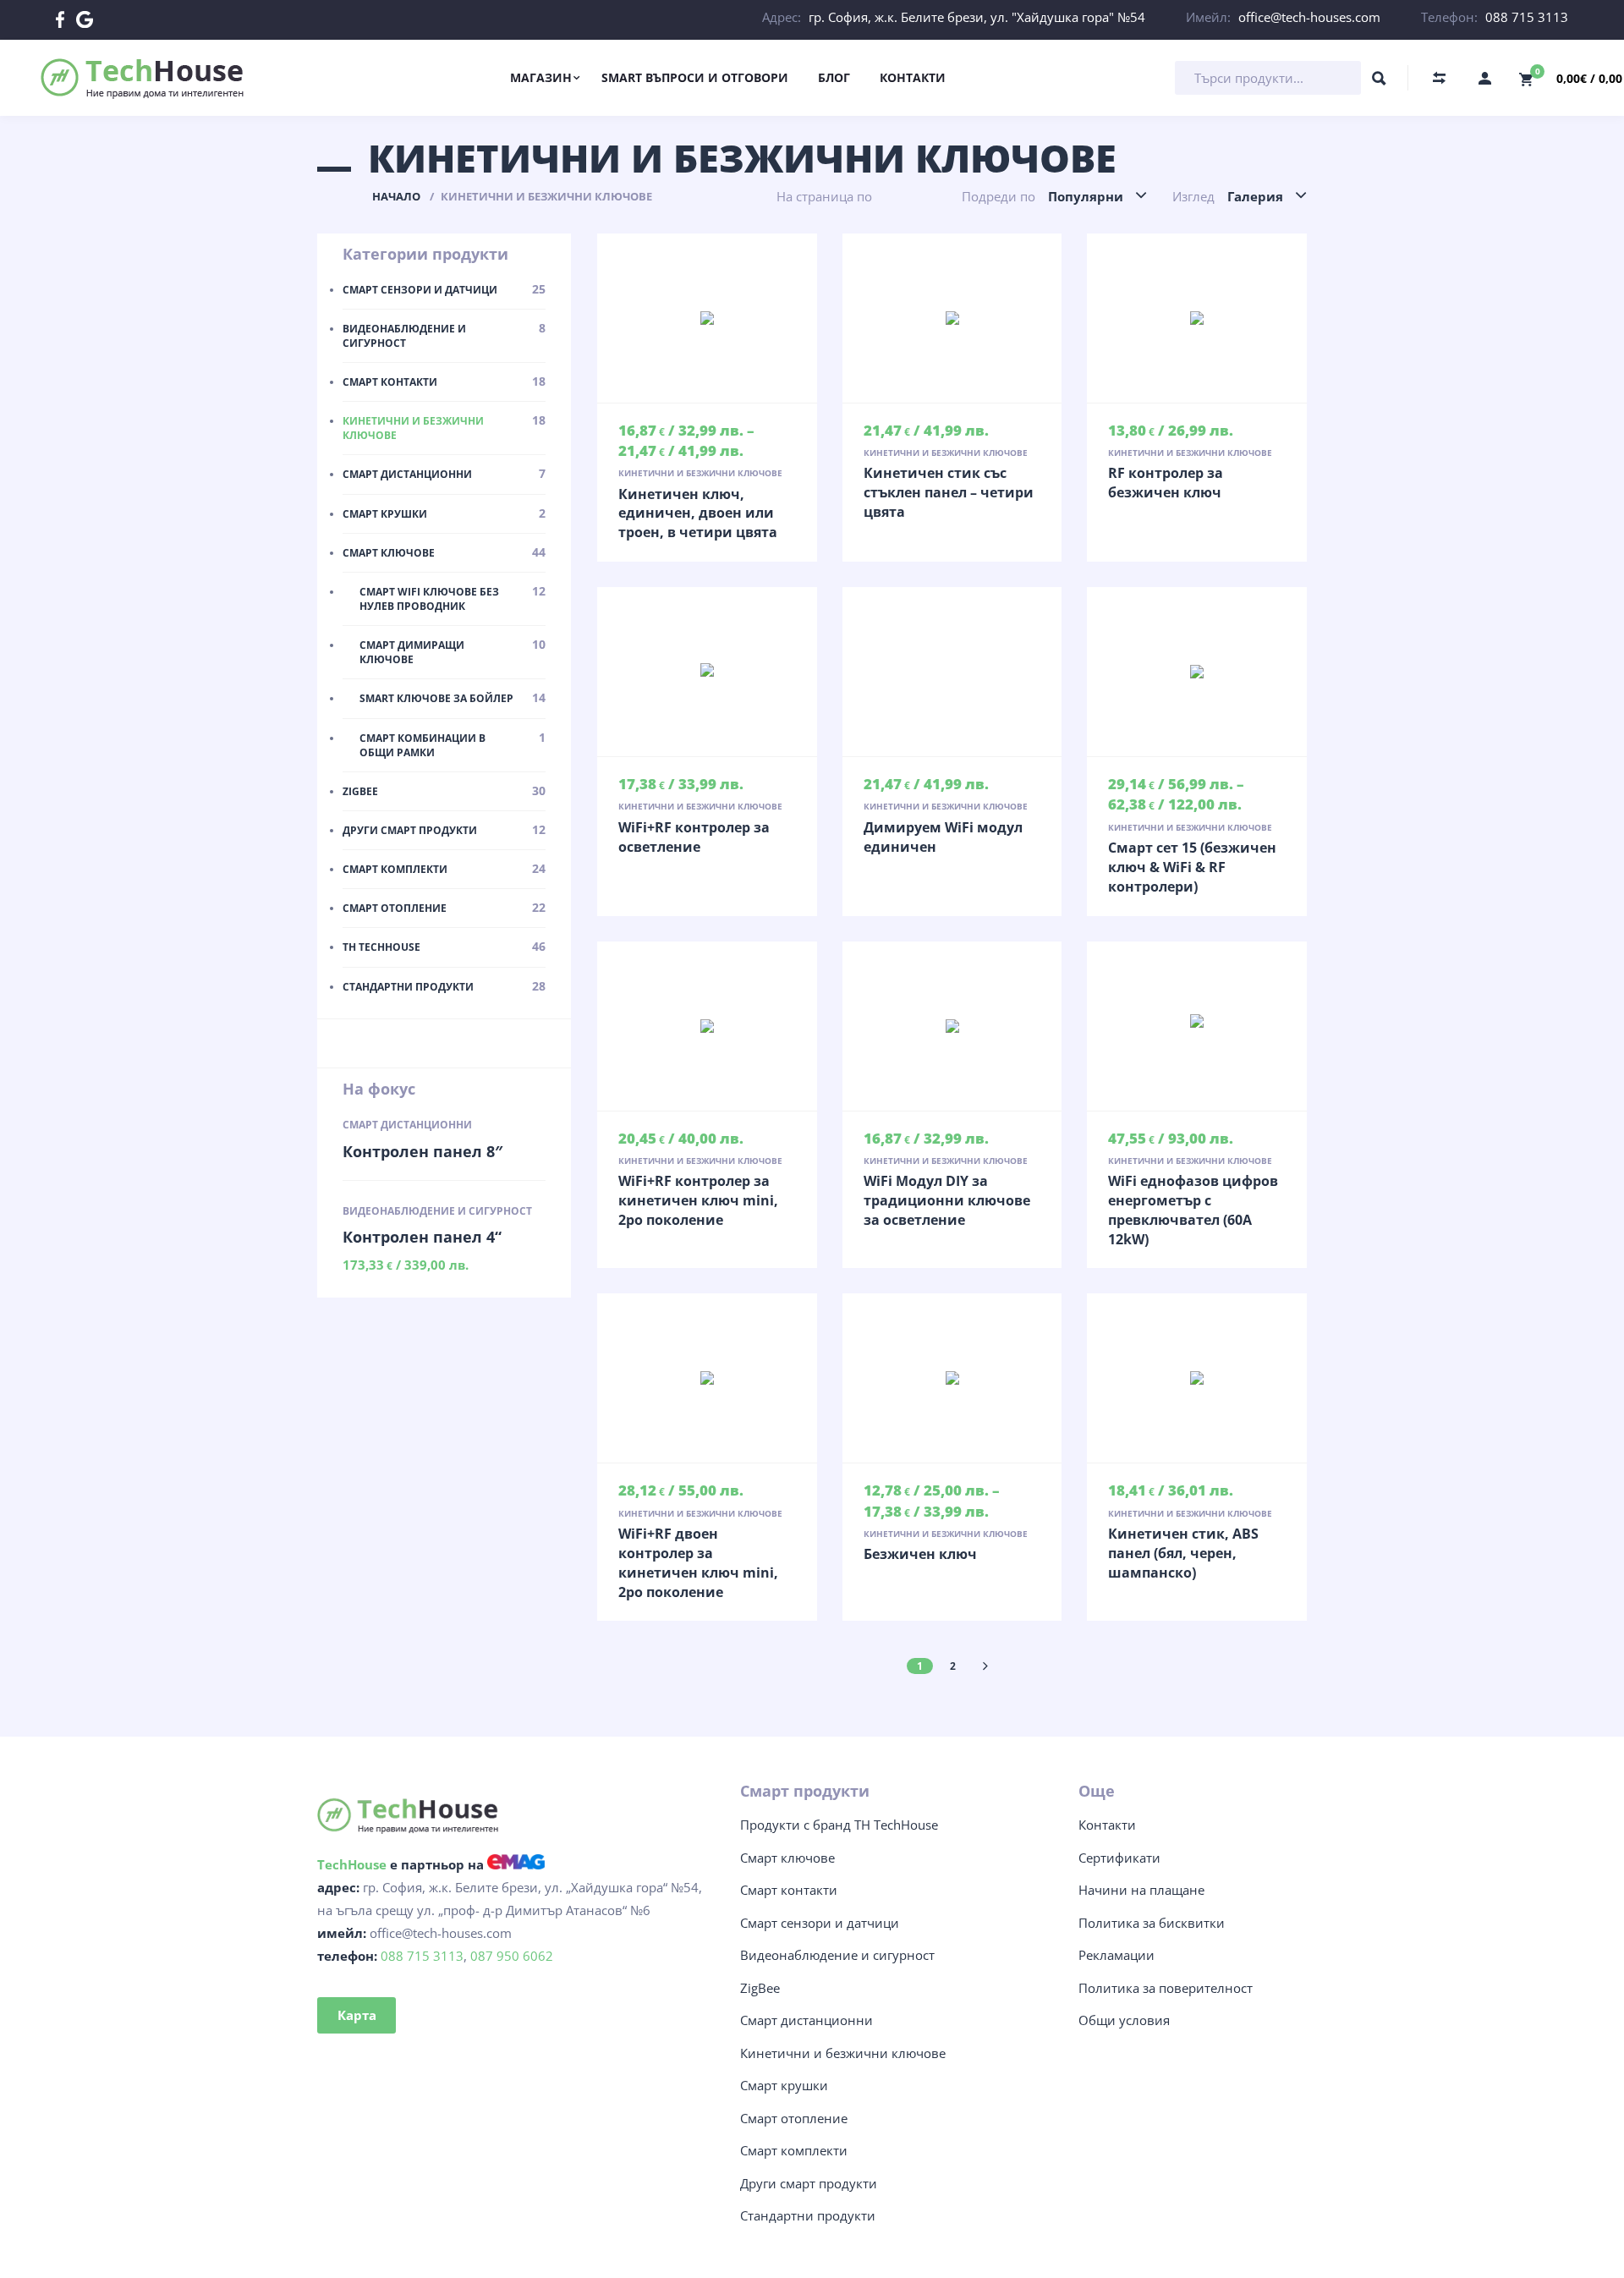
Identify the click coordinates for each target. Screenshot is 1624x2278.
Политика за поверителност (1166, 1988)
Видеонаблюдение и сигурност (437, 1211)
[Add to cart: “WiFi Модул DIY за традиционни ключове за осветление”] (952, 1026)
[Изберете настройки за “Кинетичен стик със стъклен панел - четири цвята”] (952, 318)
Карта (357, 2015)
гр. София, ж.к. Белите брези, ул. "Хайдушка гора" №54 (977, 17)
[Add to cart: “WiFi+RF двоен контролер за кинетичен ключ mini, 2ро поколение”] (707, 1378)
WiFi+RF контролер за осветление (694, 837)
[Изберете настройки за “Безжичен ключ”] (952, 1378)
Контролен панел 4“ (422, 1237)
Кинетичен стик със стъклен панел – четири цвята (949, 492)
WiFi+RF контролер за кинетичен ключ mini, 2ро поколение (698, 1200)
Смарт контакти (789, 1890)
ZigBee (760, 1988)
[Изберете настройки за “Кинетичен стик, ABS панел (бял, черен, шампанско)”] (1197, 1378)
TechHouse (352, 1864)
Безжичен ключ (920, 1554)
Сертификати (1119, 1858)
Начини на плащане (1141, 1890)
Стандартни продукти (808, 2215)
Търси (1379, 82)
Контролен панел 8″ (422, 1151)
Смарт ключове (787, 1858)
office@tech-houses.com (1309, 17)
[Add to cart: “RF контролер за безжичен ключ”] (1197, 318)
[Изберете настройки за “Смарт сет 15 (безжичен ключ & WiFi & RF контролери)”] (1197, 672)
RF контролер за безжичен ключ (1166, 483)
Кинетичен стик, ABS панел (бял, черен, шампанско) (1183, 1553)
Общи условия (1124, 2020)
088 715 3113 (1527, 17)
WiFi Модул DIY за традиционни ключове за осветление (947, 1200)
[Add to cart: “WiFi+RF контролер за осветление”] (707, 672)
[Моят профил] (1484, 78)
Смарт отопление (794, 2118)
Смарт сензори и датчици (820, 1923)
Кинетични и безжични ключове (700, 473)
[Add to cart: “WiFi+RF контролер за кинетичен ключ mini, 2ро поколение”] (707, 1026)
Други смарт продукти (809, 2183)
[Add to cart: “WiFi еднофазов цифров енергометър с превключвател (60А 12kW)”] (1197, 1026)
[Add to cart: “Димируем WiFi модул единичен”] (952, 672)
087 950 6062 (512, 1956)
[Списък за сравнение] (1439, 78)
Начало (396, 196)
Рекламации (1116, 1955)
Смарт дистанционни (407, 1125)
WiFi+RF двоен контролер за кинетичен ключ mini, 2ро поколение (698, 1563)
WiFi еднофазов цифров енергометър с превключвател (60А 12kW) (1193, 1210)
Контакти (1107, 1825)
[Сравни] (743, 318)
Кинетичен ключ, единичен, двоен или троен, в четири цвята (698, 513)
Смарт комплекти (794, 2150)
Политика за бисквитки (1152, 1923)
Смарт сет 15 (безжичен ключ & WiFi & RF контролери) (1192, 867)
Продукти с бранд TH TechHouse (839, 1825)
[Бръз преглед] (672, 318)
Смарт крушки (784, 2085)
